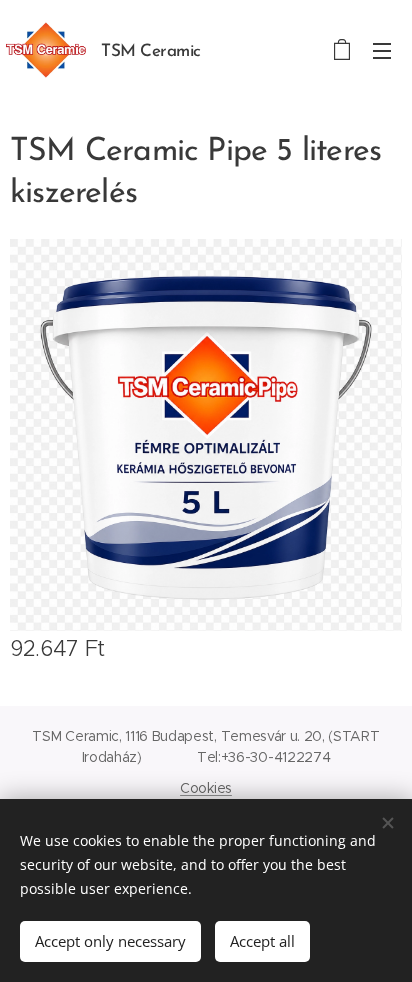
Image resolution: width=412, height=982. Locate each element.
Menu (382, 50)
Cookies (206, 788)
